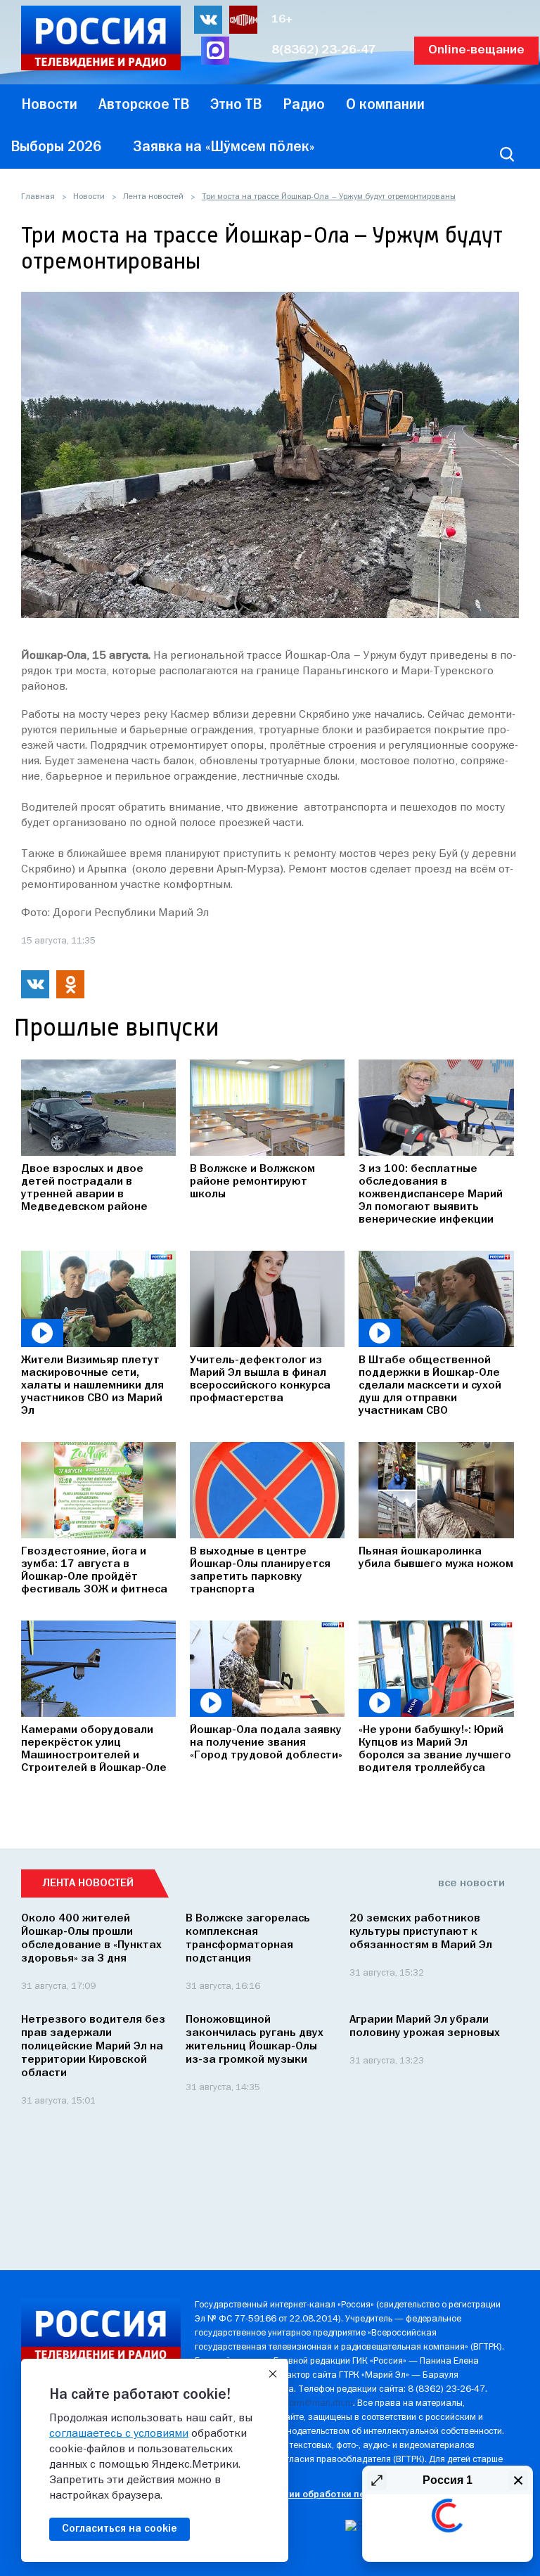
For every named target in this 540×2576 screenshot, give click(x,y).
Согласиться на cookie (120, 2529)
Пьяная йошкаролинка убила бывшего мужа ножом (436, 1558)
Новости (89, 197)
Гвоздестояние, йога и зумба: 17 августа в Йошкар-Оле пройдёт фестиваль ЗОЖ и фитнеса (94, 1571)
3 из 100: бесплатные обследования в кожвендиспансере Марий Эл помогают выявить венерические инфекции (431, 1194)
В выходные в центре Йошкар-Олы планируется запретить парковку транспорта (260, 1571)
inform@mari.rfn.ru (316, 2403)
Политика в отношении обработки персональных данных (325, 2495)
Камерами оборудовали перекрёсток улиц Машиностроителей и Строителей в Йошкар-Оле (94, 1749)
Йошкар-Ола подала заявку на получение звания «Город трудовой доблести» (266, 1743)
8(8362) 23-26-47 (324, 50)
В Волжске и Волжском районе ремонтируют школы (252, 1182)
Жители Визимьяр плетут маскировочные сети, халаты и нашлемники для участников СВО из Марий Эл (92, 1386)
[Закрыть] (273, 2374)
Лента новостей (153, 197)
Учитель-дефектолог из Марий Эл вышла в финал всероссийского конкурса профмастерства (260, 1379)
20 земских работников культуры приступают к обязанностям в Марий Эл (421, 1932)
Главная (38, 197)
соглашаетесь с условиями (119, 2434)
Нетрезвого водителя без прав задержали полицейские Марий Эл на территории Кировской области (93, 2047)
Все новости (471, 1883)
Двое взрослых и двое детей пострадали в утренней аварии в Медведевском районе (84, 1188)
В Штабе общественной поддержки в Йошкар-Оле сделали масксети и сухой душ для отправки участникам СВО (430, 1386)
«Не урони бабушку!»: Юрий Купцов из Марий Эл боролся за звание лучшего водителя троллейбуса (435, 1749)
